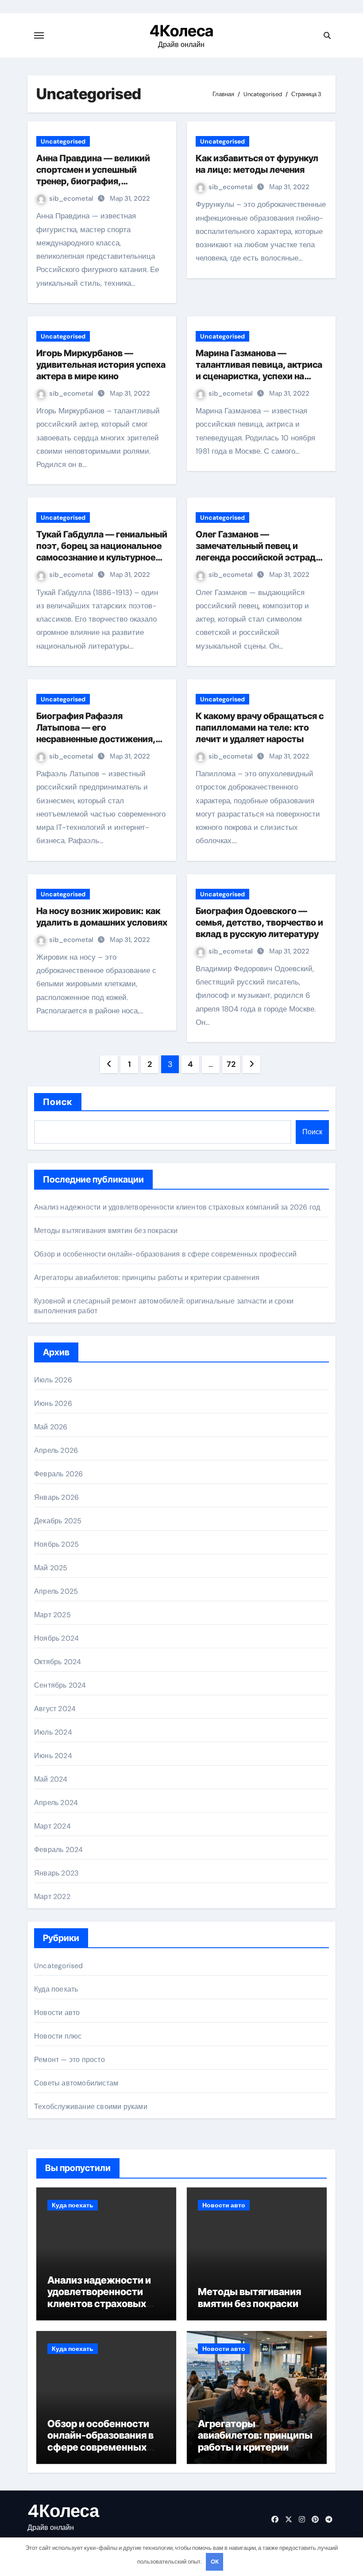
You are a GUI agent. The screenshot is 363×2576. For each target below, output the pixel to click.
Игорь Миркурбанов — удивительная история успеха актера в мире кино (101, 365)
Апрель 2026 (56, 1450)
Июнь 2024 (53, 1756)
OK (215, 2562)
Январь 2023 (56, 1873)
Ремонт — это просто (70, 2060)
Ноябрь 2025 (56, 1544)
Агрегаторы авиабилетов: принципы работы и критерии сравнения (147, 1278)
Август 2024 (55, 1709)
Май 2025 (51, 1568)
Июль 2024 (53, 1732)
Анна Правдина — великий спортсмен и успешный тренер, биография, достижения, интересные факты (93, 181)
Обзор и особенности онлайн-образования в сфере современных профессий (166, 1254)
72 (231, 1064)
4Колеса (181, 31)
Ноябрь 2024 (56, 1638)
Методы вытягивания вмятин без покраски (106, 1231)
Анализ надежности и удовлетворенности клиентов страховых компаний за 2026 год (177, 1207)
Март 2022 (52, 1897)
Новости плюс (58, 2036)
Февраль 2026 (58, 1474)
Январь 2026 (56, 1497)
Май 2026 (51, 1427)
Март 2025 (52, 1615)
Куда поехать (56, 1989)
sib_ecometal (72, 198)
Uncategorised (63, 141)
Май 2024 (51, 1779)
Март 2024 (52, 1826)
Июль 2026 (53, 1380)
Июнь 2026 (53, 1403)
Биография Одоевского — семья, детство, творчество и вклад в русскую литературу (259, 922)
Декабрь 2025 (58, 1521)
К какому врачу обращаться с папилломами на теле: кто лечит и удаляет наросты (260, 728)
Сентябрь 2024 (60, 1685)
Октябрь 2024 (58, 1662)
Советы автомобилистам (76, 2083)
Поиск (58, 1102)
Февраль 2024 (58, 1850)
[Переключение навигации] (39, 35)
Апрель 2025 (56, 1591)
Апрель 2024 (56, 1803)
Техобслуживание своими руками (91, 2107)
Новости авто (57, 2013)
